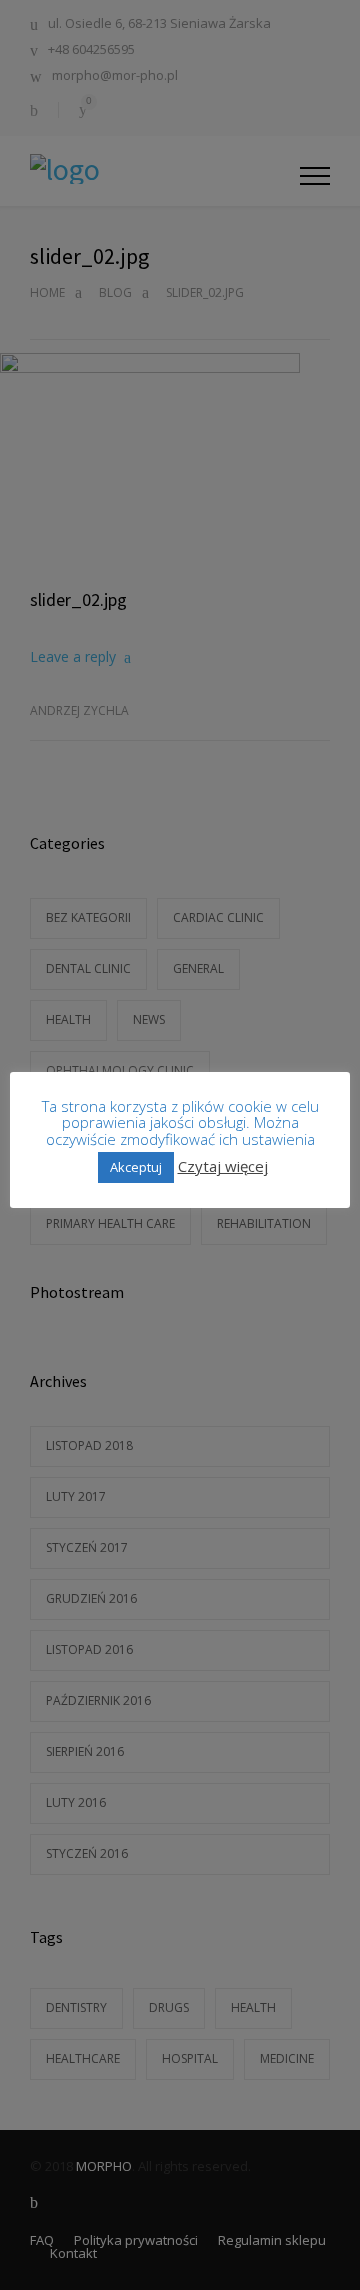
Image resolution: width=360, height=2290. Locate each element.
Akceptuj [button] (136, 1167)
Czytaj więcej (223, 1166)
